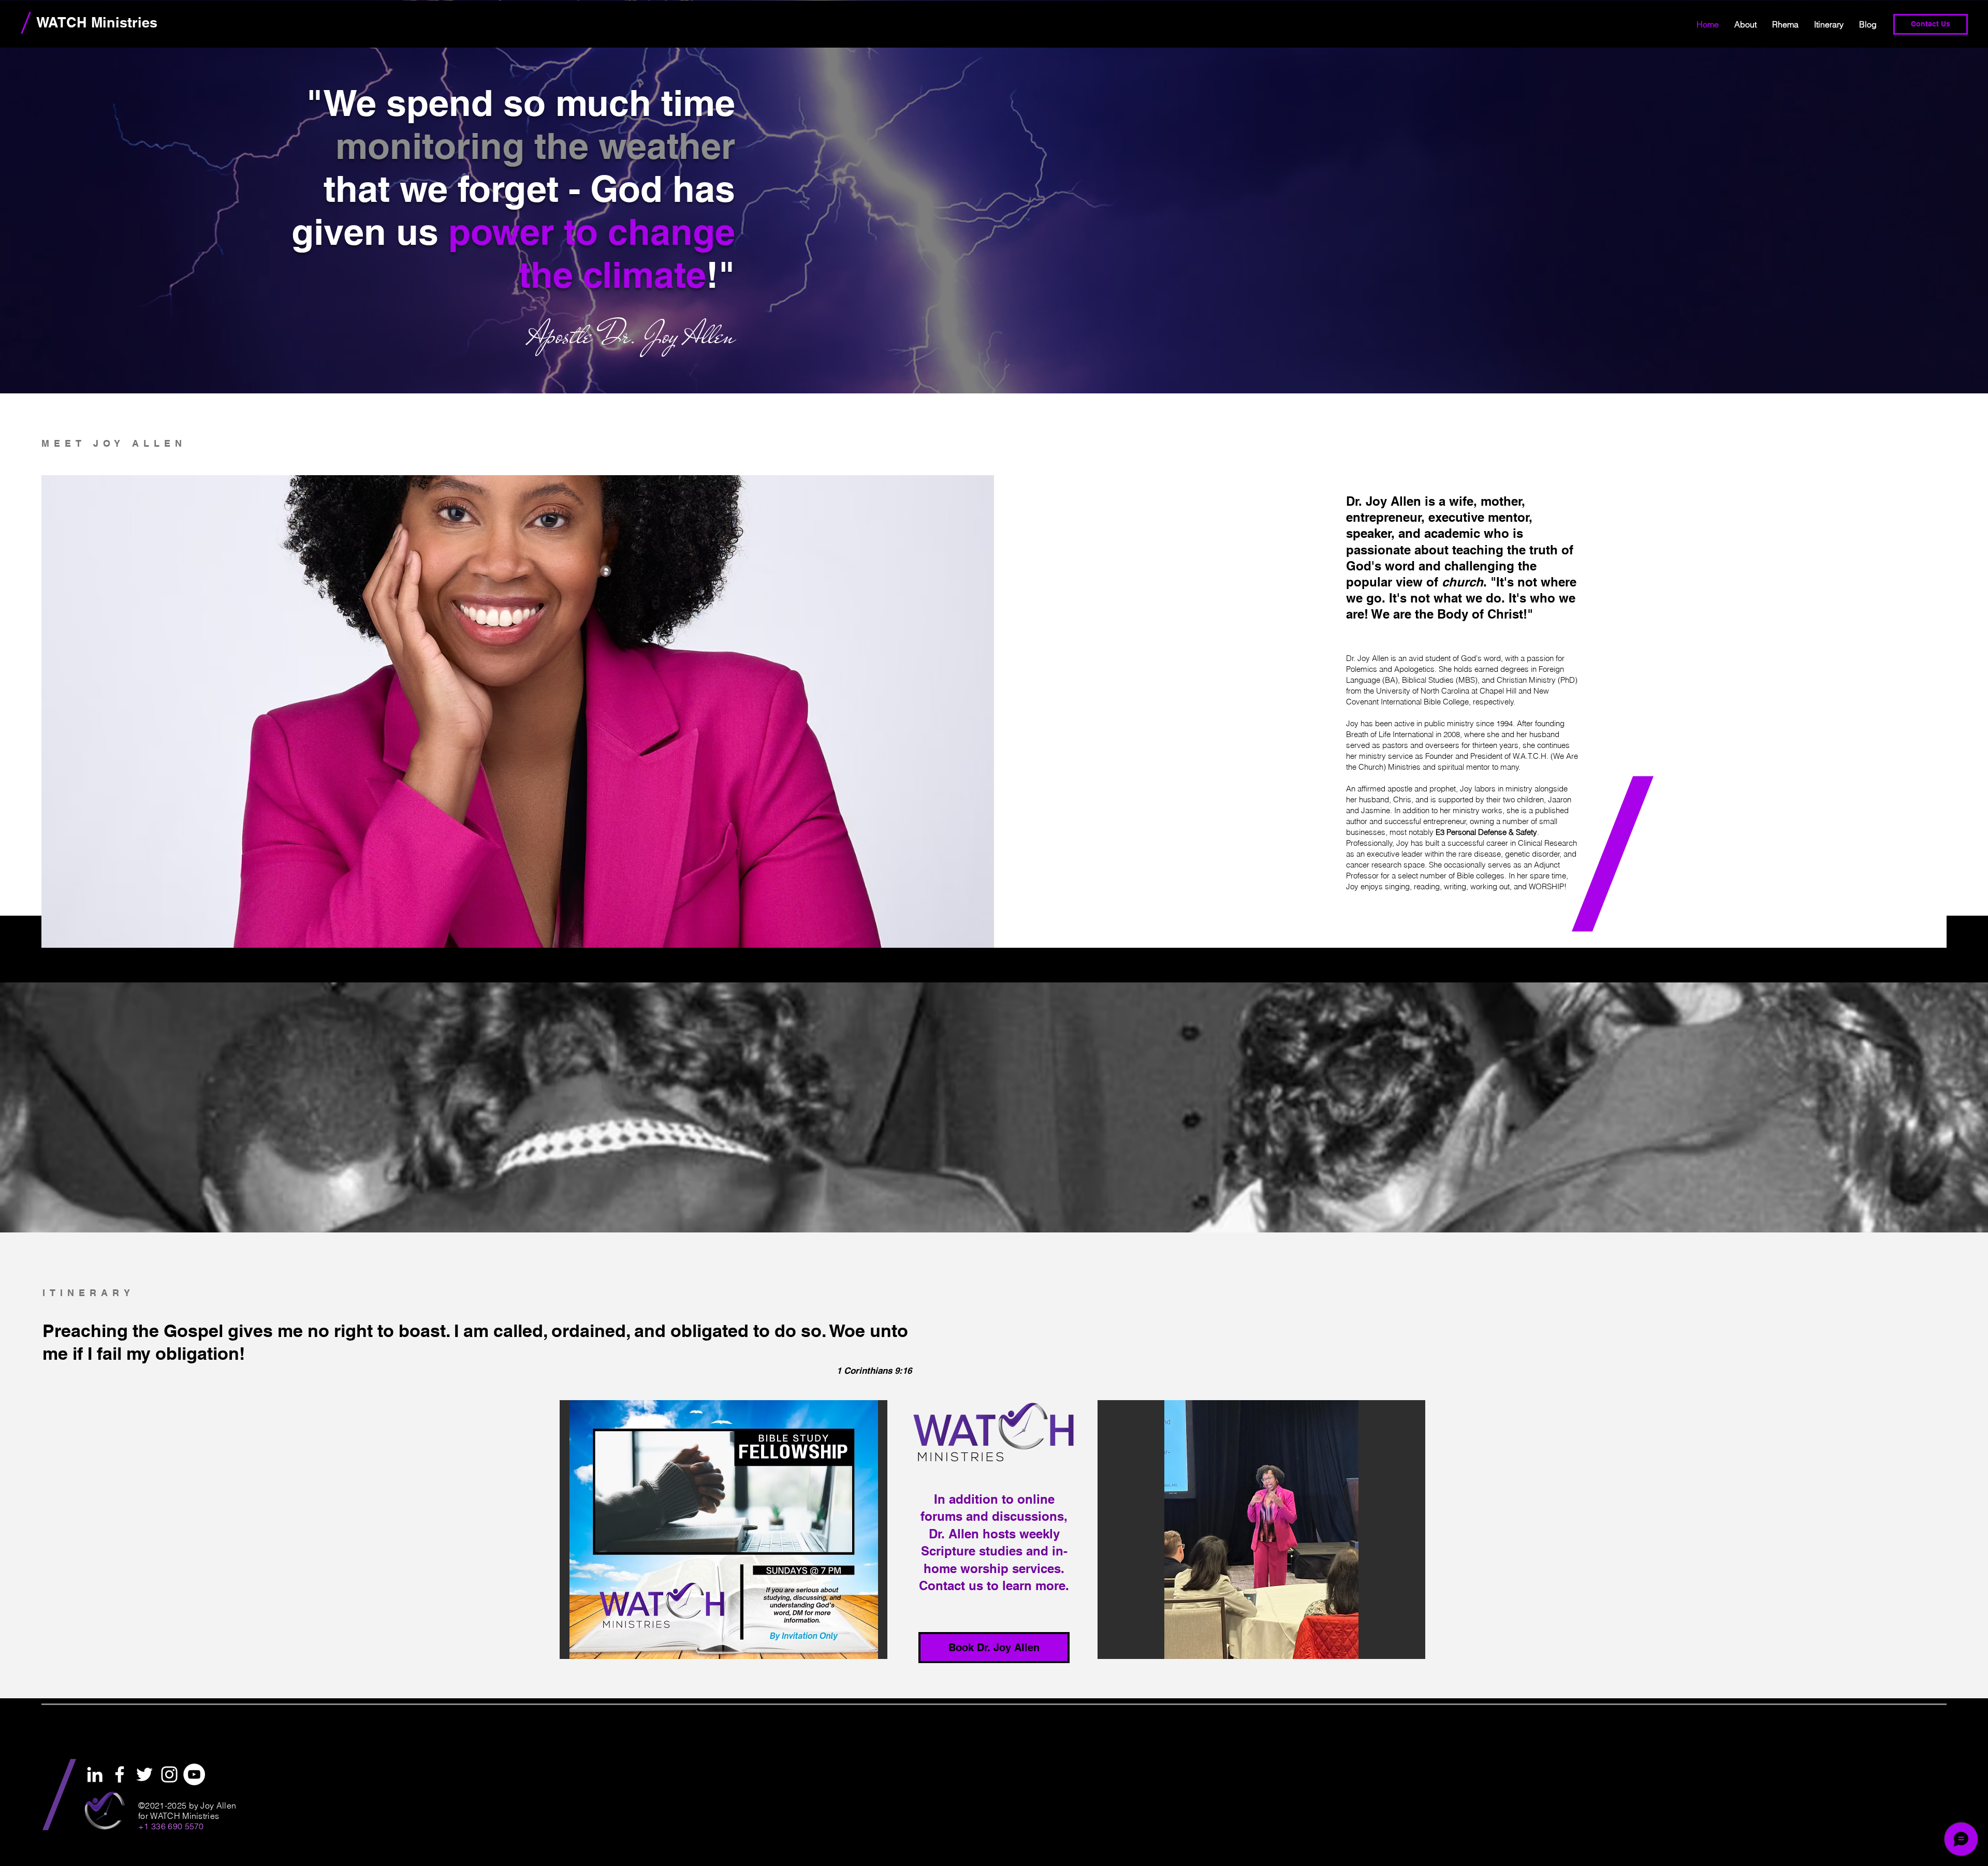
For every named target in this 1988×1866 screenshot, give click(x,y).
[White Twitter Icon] (144, 1774)
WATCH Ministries (97, 22)
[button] (723, 1530)
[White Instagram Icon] (169, 1774)
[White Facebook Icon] (120, 1774)
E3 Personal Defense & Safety (1486, 832)
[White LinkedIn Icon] (95, 1774)
